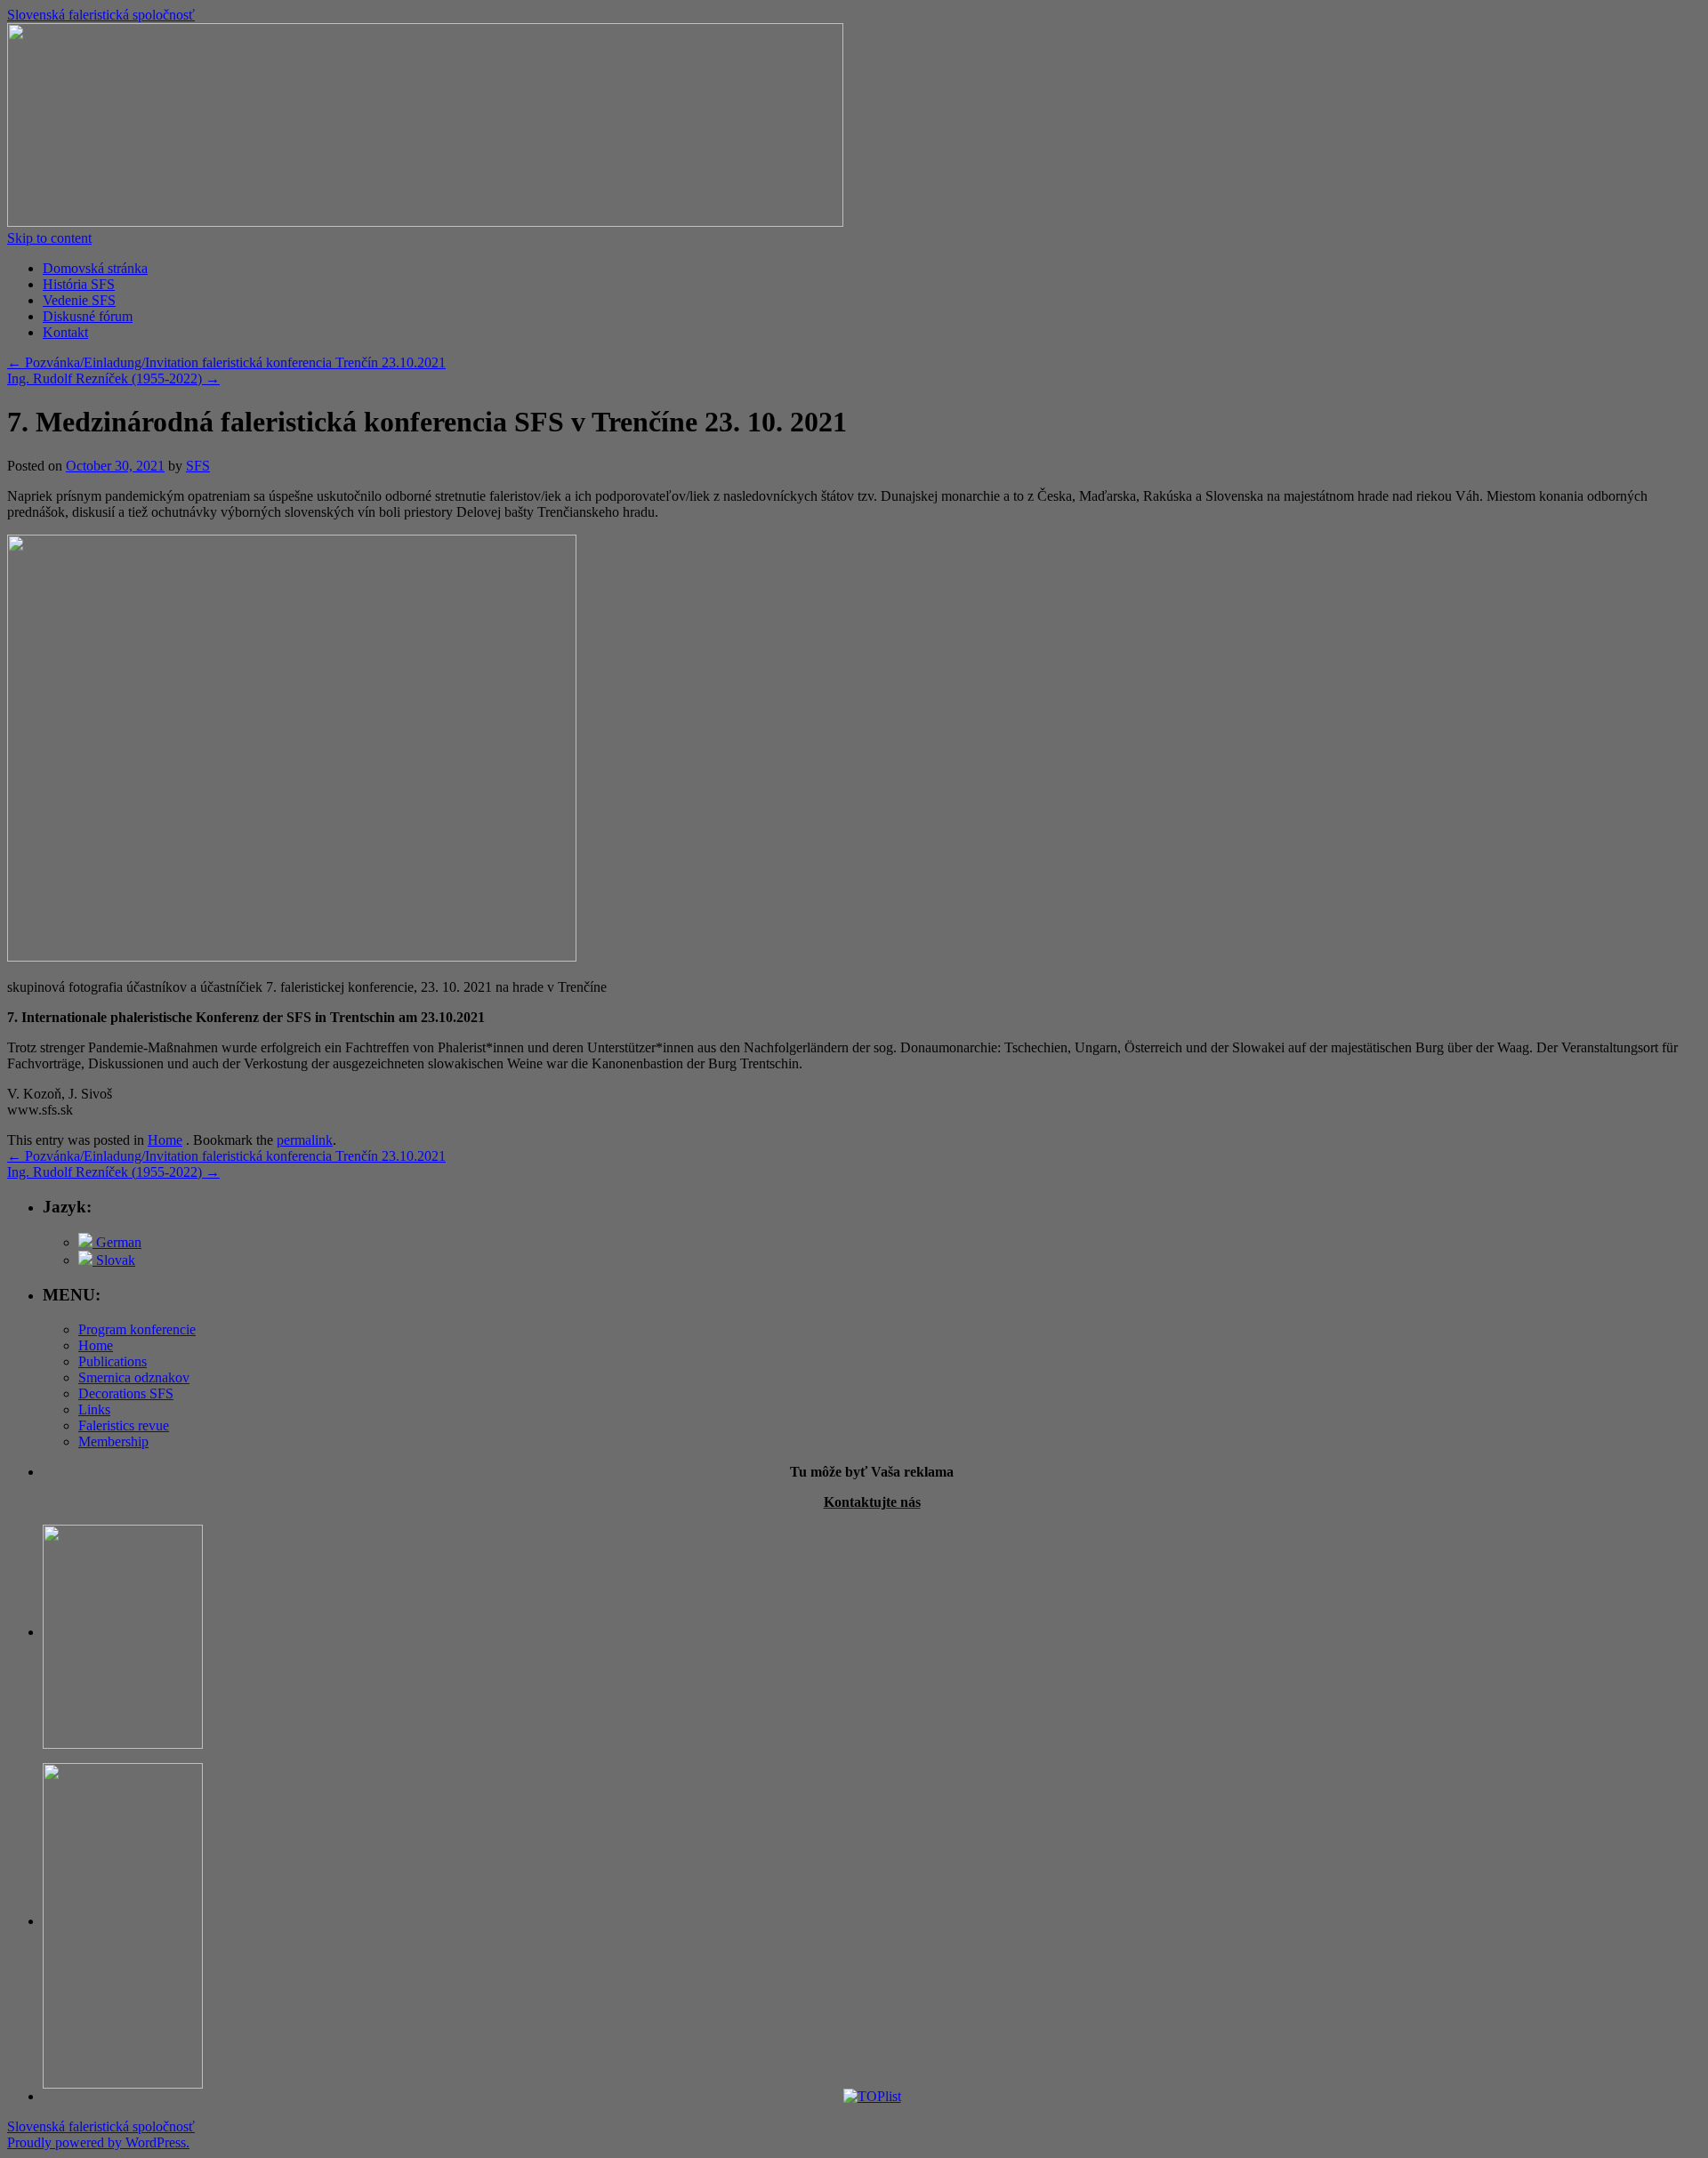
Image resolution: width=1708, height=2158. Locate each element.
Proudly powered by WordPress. (98, 2142)
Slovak (114, 1260)
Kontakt (65, 332)
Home (165, 1140)
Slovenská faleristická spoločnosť (101, 15)
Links (94, 1409)
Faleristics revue (124, 1425)
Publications (113, 1361)
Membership (113, 1441)
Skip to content (49, 238)
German (117, 1242)
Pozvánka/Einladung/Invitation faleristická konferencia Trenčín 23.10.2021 (226, 362)
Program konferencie (137, 1329)
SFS (198, 466)
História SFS (79, 284)
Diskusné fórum (88, 316)
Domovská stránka (95, 268)
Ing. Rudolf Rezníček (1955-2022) (113, 378)
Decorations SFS (126, 1393)
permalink (305, 1140)
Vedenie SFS (79, 300)
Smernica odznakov (134, 1377)
